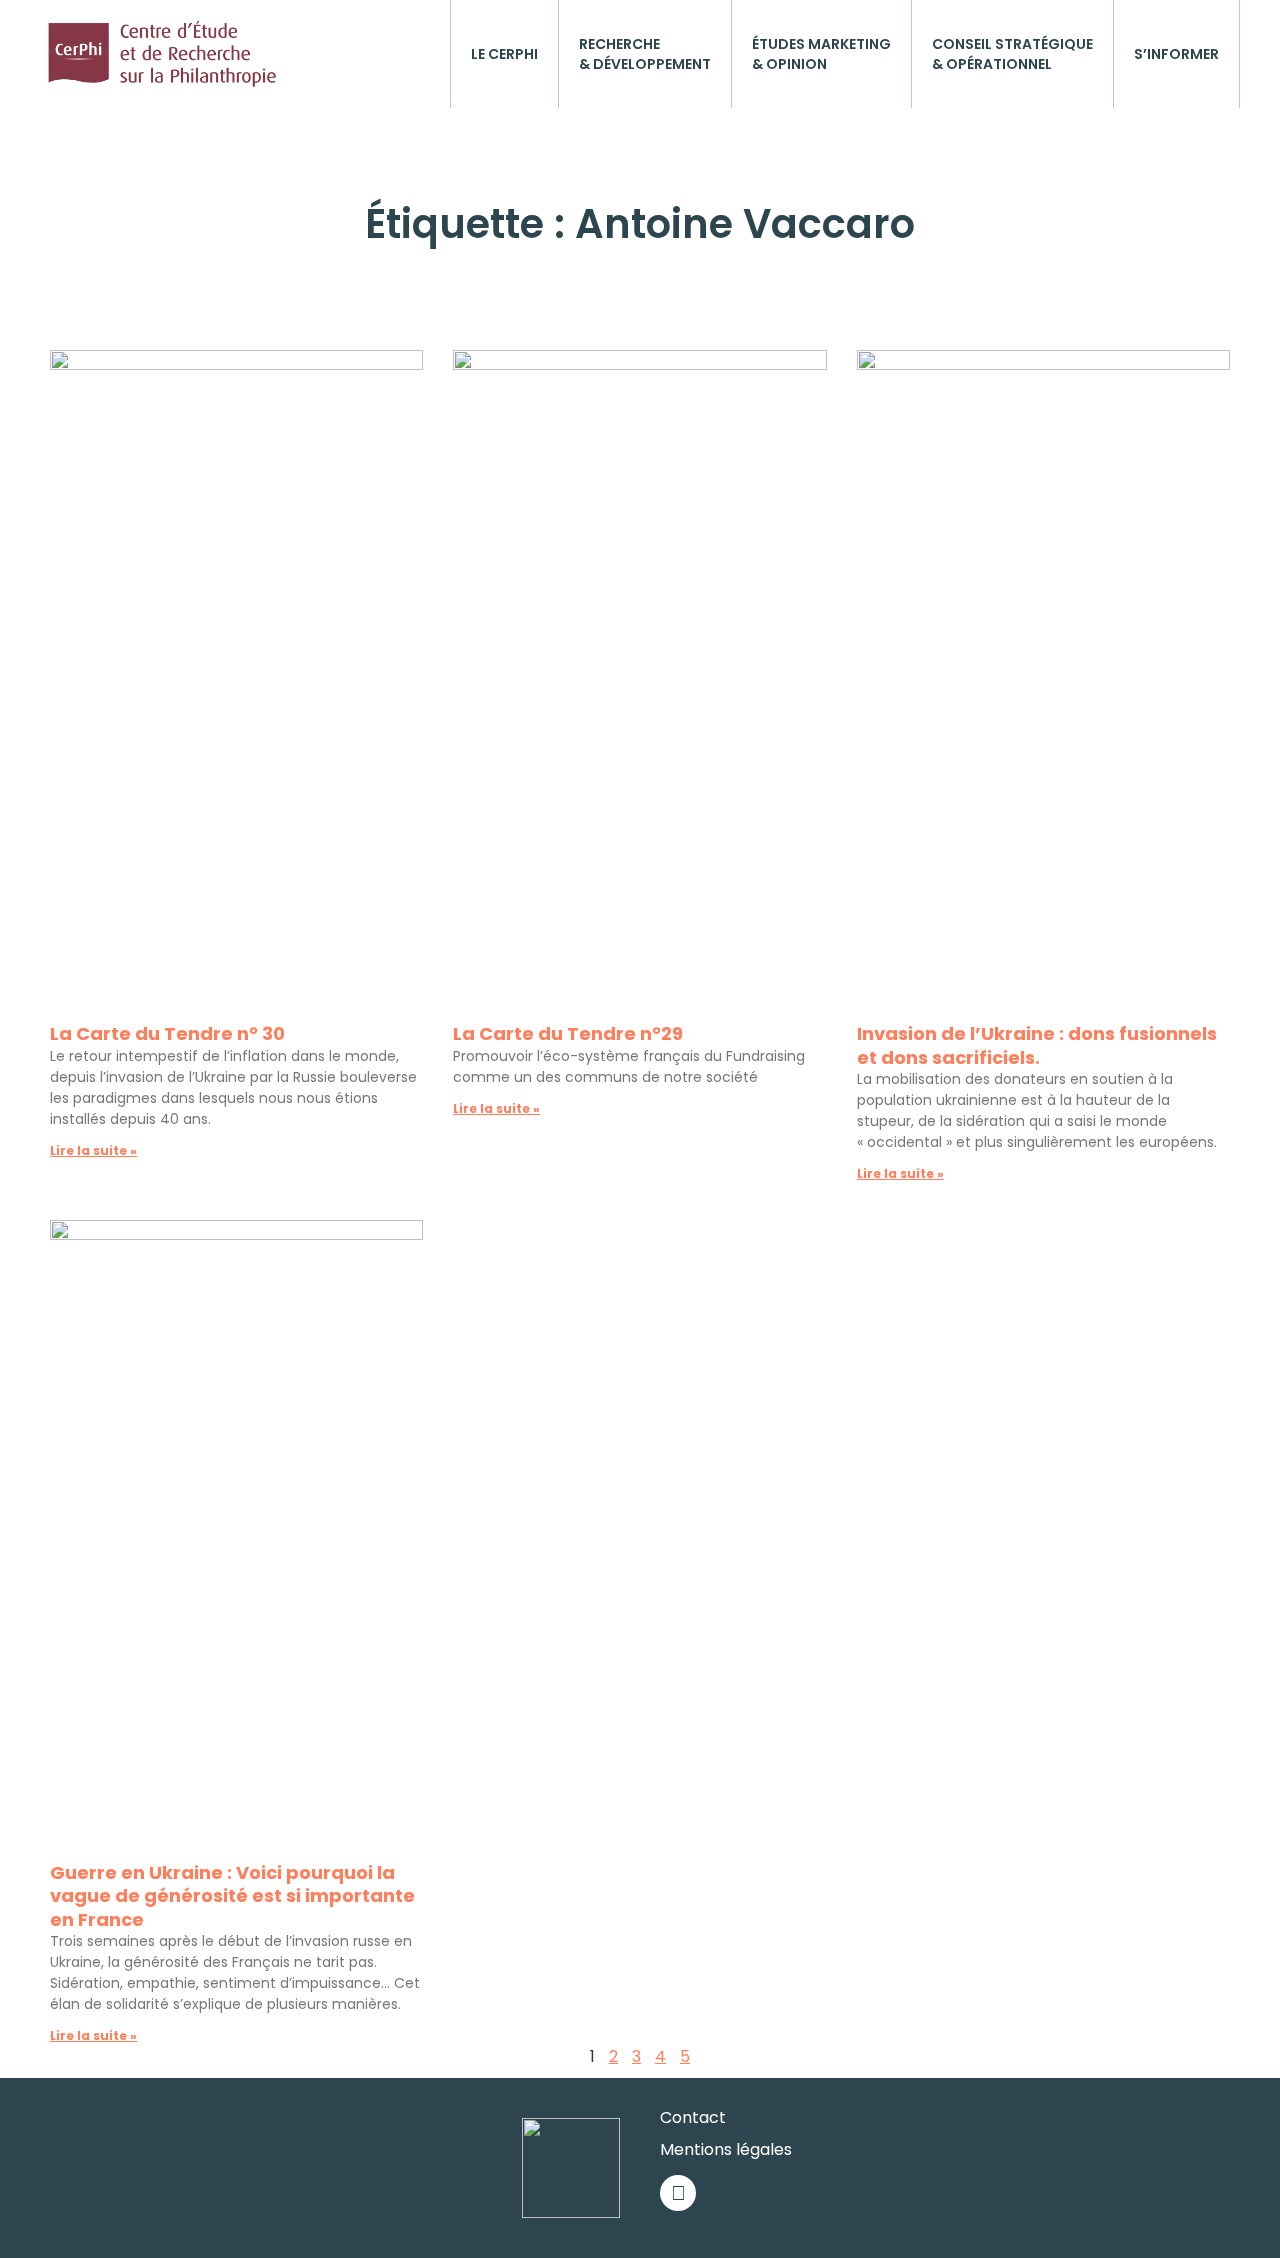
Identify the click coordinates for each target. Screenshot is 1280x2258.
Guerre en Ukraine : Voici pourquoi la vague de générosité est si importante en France (232, 1896)
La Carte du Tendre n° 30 (167, 1033)
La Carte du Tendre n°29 (568, 1033)
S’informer (1176, 54)
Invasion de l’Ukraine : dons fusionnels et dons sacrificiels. (1037, 1045)
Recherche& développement (645, 54)
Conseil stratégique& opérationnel (1012, 54)
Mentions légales (726, 2149)
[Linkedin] (678, 2193)
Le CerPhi (504, 54)
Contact (693, 2117)
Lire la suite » (93, 1150)
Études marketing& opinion (821, 54)
